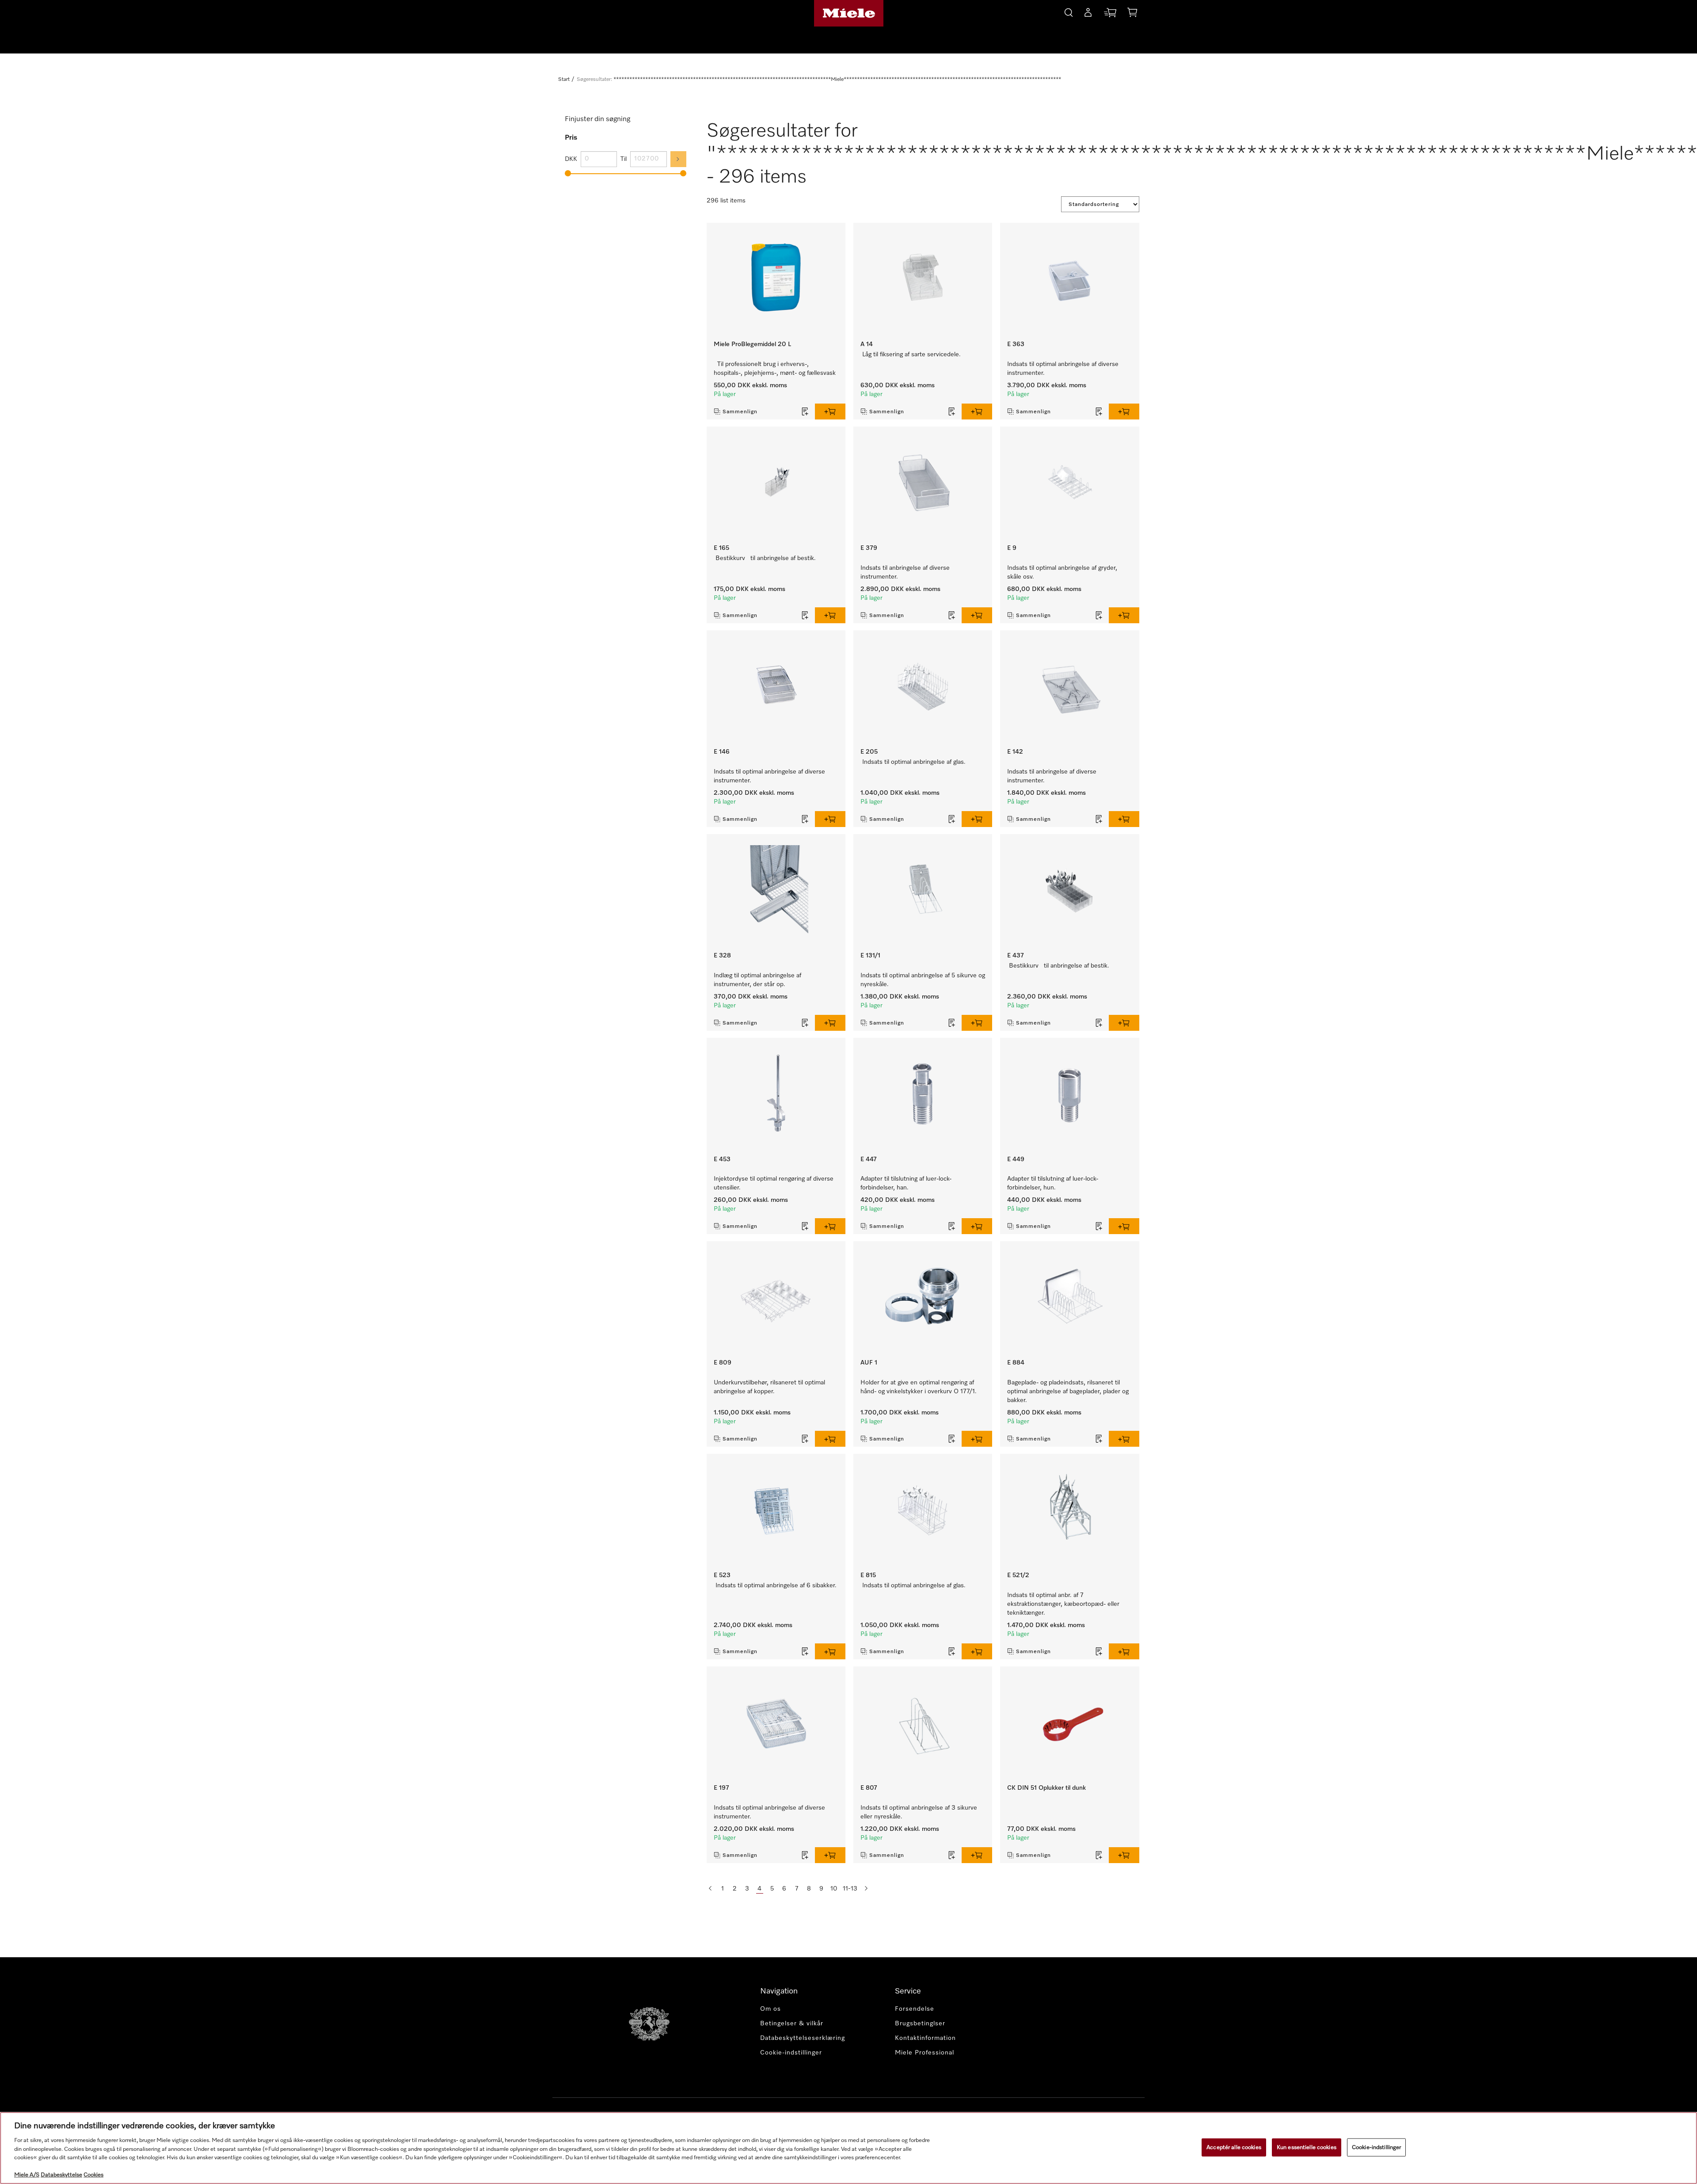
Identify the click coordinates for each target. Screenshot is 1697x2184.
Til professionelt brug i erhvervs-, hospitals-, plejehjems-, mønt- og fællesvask (775, 369)
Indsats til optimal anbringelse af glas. (914, 762)
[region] (848, 2148)
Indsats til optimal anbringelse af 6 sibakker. (776, 1586)
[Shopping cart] (1132, 14)
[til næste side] (866, 1889)
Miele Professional (925, 2053)
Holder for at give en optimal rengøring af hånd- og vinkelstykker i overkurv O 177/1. (919, 1387)
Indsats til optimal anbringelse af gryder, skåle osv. (1062, 572)
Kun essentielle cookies (1307, 2147)
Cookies (93, 2175)
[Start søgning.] (1069, 11)
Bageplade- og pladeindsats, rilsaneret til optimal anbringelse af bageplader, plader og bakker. (1068, 1391)
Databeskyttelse (61, 2175)
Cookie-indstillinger (1377, 2147)
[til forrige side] (710, 1889)
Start (564, 80)
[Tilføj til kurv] (830, 412)
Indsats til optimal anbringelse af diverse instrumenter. (1063, 369)
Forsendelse (915, 2009)
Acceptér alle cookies (1234, 2147)
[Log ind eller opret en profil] (1088, 14)
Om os (770, 2009)
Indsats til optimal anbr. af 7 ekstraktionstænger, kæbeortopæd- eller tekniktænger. (1063, 1604)
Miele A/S (27, 2175)
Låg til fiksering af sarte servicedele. (911, 354)
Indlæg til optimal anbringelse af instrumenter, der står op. (757, 980)
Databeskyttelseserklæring (803, 2038)
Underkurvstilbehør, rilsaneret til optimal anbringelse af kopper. (769, 1387)
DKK (571, 159)
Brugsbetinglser (920, 2024)
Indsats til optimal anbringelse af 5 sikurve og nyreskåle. (923, 980)
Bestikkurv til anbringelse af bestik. (766, 558)
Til (624, 159)
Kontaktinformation (925, 2038)
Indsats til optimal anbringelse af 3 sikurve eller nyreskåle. (919, 1812)
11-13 (850, 1889)
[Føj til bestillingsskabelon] (805, 412)
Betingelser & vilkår (792, 2024)
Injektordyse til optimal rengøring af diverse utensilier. (774, 1183)
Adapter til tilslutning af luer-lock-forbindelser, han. (906, 1183)
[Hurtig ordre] (1110, 14)
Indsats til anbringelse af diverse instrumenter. (905, 572)
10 (834, 1889)
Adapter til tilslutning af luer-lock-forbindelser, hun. (1053, 1183)
